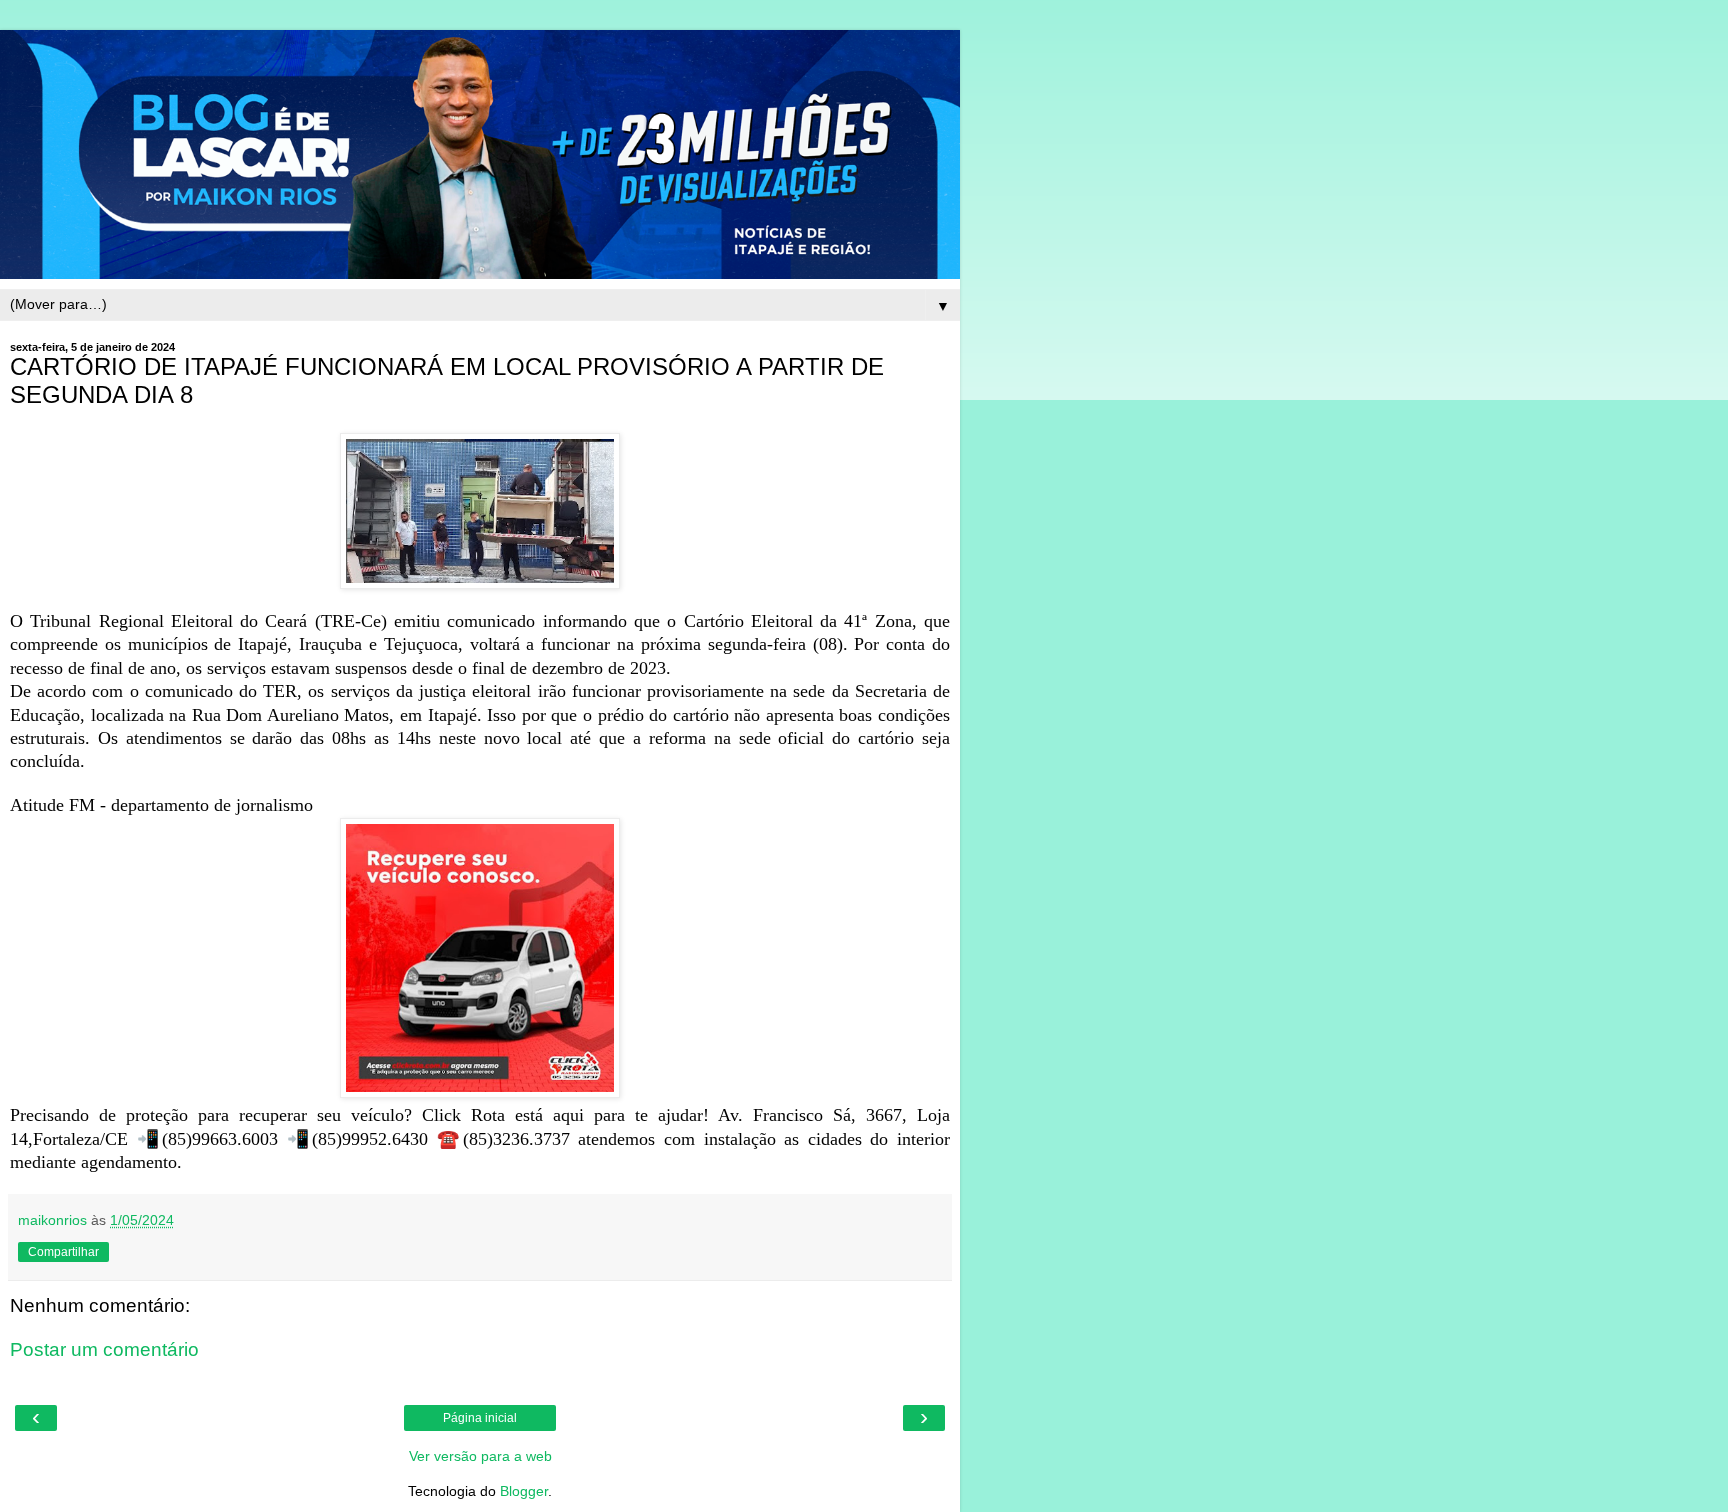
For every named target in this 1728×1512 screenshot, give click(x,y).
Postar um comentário (104, 1349)
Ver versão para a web (480, 1456)
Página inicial (480, 1418)
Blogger (524, 1491)
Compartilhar (63, 1252)
